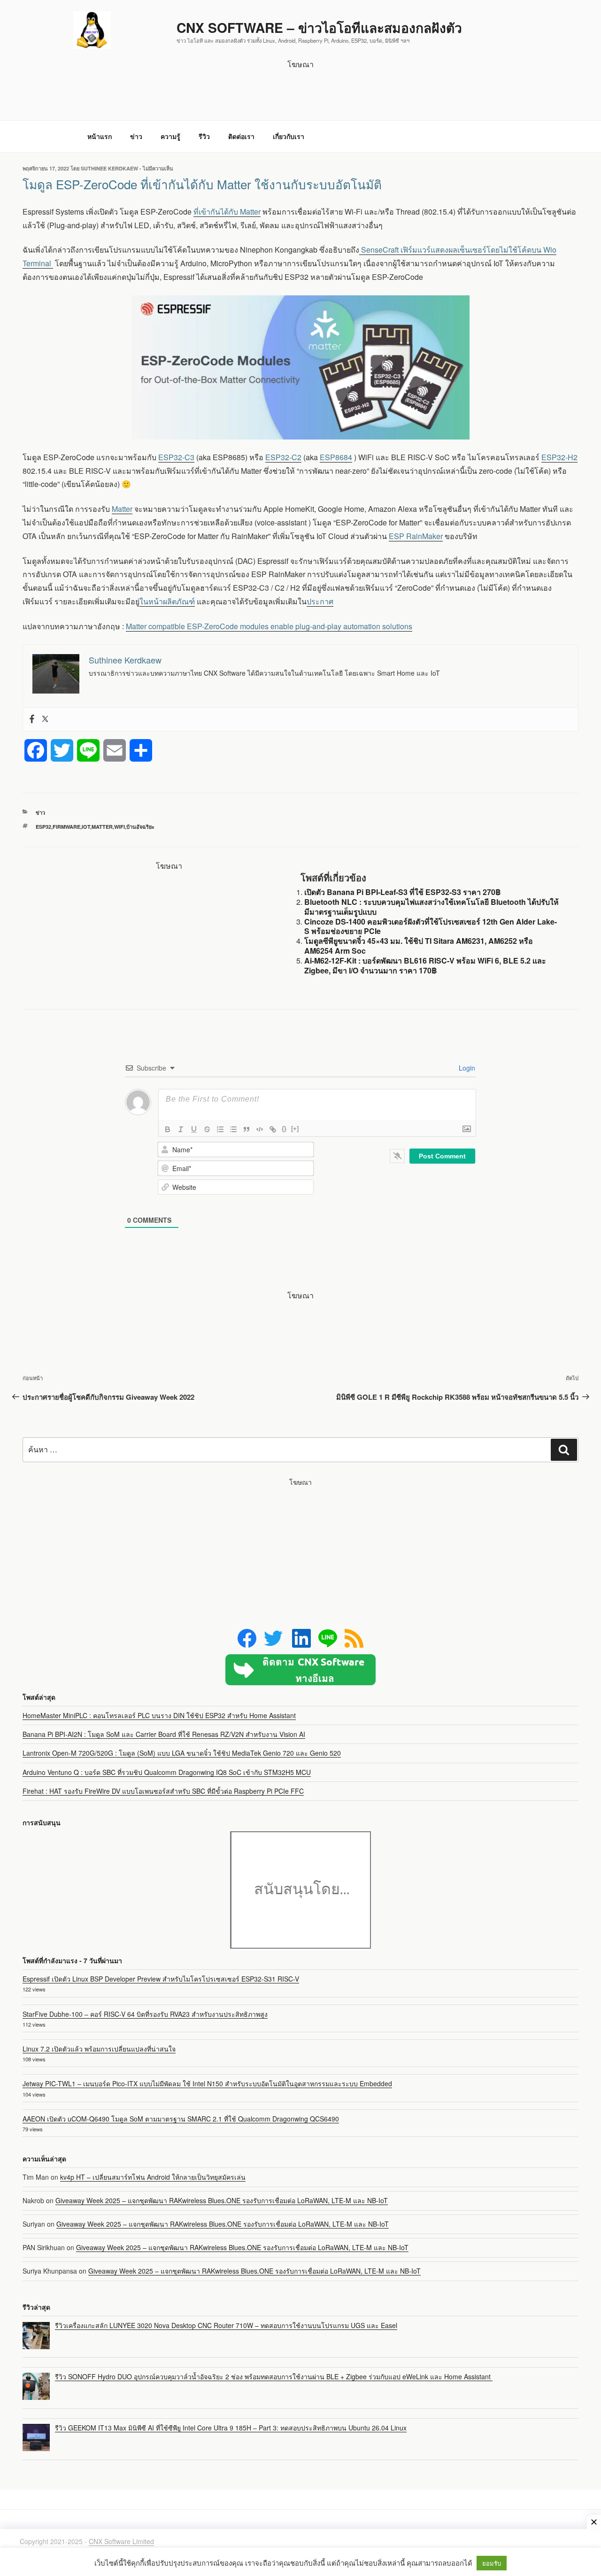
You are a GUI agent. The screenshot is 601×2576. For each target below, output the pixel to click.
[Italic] (181, 1129)
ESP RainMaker (416, 536)
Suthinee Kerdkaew (109, 168)
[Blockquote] (247, 1129)
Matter (122, 509)
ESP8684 (336, 457)
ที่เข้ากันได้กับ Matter (227, 212)
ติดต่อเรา (241, 136)
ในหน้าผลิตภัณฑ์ (167, 601)
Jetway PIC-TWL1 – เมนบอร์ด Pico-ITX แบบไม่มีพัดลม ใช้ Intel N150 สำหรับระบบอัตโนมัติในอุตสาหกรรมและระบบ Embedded (207, 2083)
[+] (295, 1129)
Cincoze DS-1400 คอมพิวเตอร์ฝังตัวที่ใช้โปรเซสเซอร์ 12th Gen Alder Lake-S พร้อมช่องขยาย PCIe (431, 926)
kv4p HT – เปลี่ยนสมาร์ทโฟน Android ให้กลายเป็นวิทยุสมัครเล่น (153, 2177)
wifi (119, 827)
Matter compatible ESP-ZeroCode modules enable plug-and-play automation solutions (269, 626)
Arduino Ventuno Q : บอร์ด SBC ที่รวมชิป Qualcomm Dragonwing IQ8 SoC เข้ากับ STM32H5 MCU (167, 1772)
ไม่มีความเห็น (158, 168)
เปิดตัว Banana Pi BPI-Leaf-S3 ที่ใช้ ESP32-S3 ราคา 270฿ (403, 892)
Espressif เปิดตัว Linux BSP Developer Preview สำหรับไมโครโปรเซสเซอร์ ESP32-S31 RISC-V (161, 1979)
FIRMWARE (66, 827)
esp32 (43, 827)
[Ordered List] (220, 1129)
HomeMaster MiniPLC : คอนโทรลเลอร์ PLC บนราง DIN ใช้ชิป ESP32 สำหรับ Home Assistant (159, 1715)
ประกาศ (320, 601)
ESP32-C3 (176, 457)
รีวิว (204, 136)
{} (284, 1129)
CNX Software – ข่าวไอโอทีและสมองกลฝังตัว (319, 27)
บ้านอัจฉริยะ (140, 827)
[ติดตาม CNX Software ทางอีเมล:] (300, 1670)
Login (466, 1068)
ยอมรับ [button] (492, 2563)
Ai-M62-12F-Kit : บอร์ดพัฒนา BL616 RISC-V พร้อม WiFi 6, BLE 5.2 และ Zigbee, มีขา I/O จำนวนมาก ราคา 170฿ (425, 965)
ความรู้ (170, 136)
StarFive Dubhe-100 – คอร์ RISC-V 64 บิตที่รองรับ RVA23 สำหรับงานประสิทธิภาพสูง (145, 2014)
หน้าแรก (100, 136)
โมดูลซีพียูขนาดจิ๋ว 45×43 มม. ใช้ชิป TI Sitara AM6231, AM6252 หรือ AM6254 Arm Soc (419, 946)
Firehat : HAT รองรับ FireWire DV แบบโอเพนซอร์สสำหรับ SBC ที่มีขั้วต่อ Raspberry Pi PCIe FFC (163, 1791)
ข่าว (136, 136)
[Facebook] (32, 719)
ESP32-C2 (283, 457)
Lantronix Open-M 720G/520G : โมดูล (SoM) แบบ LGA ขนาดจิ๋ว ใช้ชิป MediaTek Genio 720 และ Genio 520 (182, 1753)
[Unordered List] (233, 1129)
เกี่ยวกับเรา (289, 136)
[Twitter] (45, 719)
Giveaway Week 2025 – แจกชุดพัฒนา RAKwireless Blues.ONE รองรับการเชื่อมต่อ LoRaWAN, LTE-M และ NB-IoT (222, 2200)
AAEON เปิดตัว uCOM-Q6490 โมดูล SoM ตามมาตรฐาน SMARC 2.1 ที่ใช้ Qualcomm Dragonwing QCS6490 (181, 2119)
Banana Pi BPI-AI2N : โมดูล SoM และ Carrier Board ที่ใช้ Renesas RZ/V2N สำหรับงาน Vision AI (164, 1734)
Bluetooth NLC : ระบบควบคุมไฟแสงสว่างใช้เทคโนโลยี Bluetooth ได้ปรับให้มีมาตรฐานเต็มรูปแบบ (431, 907)
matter (102, 827)
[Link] (273, 1129)
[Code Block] (260, 1129)
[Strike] (207, 1129)
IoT (86, 827)
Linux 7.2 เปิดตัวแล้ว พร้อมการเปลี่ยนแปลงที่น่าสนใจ (99, 2049)
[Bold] (168, 1129)
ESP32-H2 (559, 457)
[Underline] (194, 1129)
